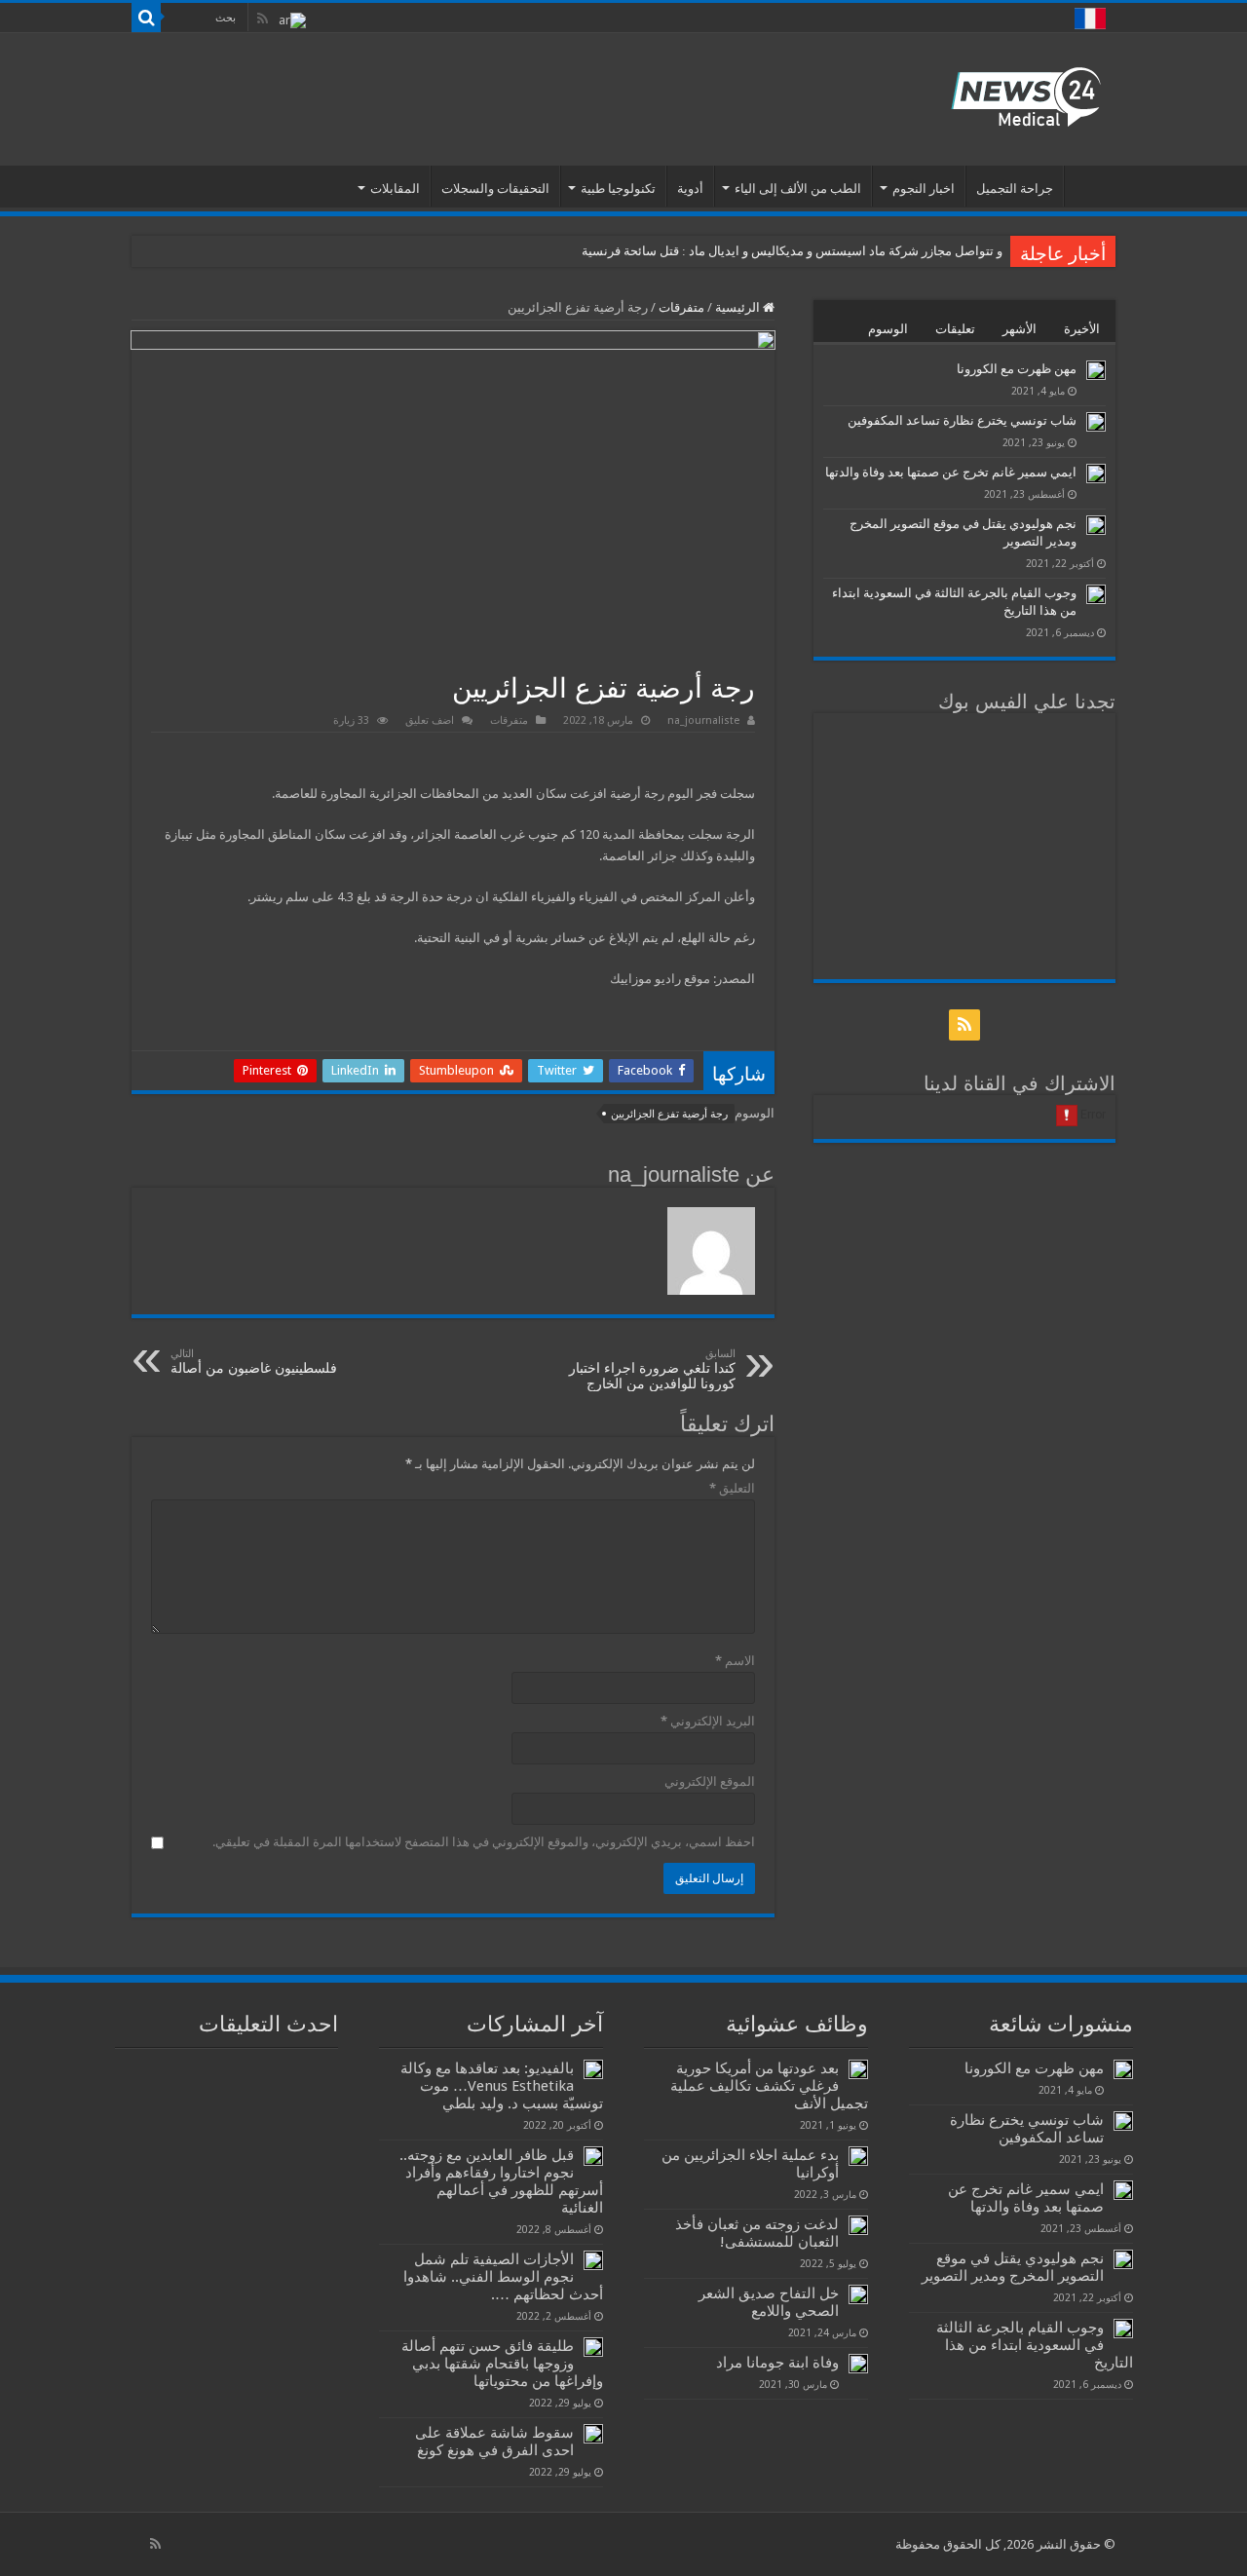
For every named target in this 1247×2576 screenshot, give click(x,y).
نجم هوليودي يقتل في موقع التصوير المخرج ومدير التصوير (1013, 2267)
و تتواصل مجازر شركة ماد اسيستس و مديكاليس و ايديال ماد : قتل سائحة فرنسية (792, 251)
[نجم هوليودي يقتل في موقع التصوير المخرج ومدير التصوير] (1096, 525)
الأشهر (1020, 329)
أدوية (690, 189)
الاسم (735, 1661)
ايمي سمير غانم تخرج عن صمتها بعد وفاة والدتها (951, 472)
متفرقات (681, 307)
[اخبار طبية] (1026, 95)
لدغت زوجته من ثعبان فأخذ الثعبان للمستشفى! (757, 2233)
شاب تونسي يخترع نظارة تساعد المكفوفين (962, 420)
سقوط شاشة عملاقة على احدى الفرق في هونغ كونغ (494, 2442)
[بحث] (146, 18)
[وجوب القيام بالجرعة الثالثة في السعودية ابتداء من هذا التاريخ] (1096, 594)
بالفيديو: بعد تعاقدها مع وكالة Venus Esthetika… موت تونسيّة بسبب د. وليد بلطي (502, 2086)
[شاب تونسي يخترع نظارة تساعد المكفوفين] (1096, 422)
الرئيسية (1090, 186)
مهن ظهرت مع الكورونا (1017, 369)
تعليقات (955, 329)
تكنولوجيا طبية (618, 189)
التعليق (732, 1488)
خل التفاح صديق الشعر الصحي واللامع (769, 2302)
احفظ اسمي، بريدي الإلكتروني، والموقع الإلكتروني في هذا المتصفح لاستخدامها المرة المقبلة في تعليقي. (484, 1842)
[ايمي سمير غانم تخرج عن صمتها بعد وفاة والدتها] (1096, 474)
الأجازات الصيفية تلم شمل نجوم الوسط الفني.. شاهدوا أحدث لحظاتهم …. (503, 2277)
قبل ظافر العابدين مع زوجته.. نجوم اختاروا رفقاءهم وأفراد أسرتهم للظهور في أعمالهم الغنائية (501, 2181)
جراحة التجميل (1015, 189)
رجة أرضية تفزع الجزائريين (669, 1114)
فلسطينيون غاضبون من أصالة (254, 1362)
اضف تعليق (430, 720)
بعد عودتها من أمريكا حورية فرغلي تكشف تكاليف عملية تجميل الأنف (769, 2086)
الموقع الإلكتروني (710, 1781)
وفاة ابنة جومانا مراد (777, 2363)
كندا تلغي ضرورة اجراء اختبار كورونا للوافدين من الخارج (652, 1369)
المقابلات (395, 189)
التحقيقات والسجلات (495, 189)
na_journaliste (703, 720)
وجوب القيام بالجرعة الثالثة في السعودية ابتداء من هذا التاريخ (1035, 2345)
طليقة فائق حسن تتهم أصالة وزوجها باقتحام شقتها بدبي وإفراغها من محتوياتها (502, 2364)
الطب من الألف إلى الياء (798, 189)
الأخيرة (1082, 329)
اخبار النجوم (924, 189)
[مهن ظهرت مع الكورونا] (1096, 370)
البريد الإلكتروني (708, 1721)
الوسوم (888, 329)
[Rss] (263, 19)
